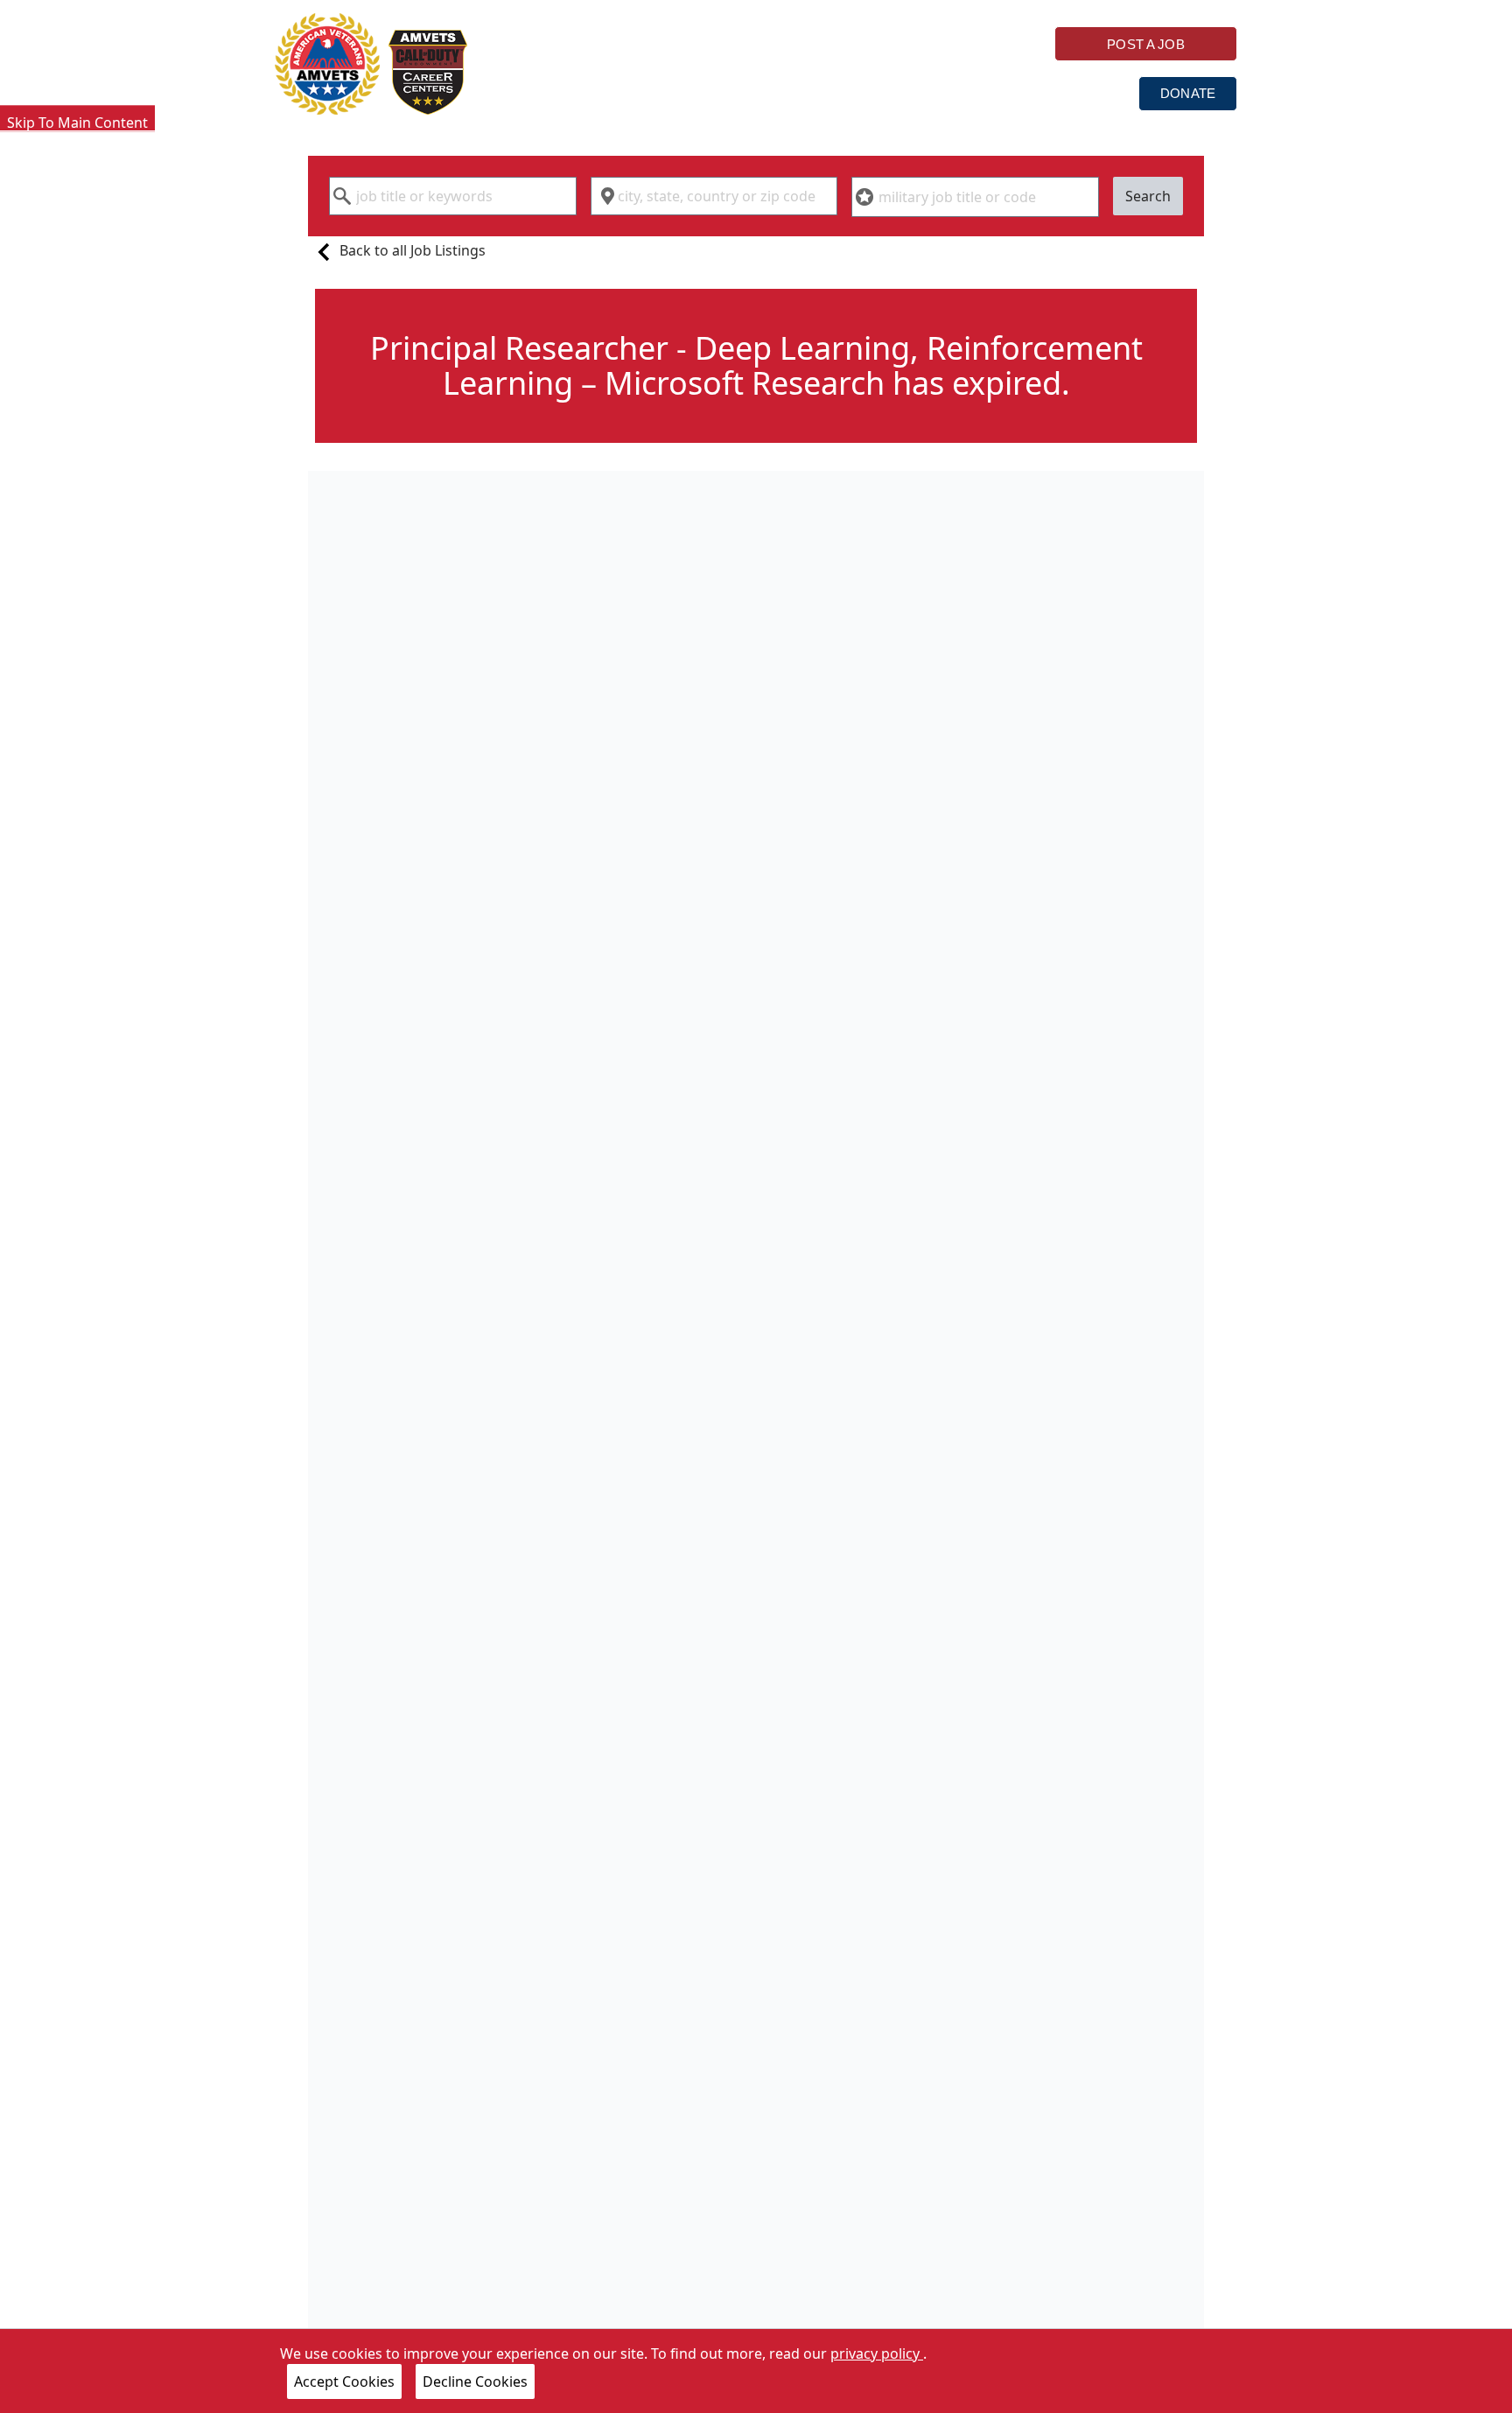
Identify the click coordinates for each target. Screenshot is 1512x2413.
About (976, 92)
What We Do (710, 92)
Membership (853, 92)
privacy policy (877, 2353)
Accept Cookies (344, 2381)
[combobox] (453, 196)
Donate (1188, 93)
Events (1080, 92)
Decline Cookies (475, 2381)
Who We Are (568, 92)
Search (1148, 196)
